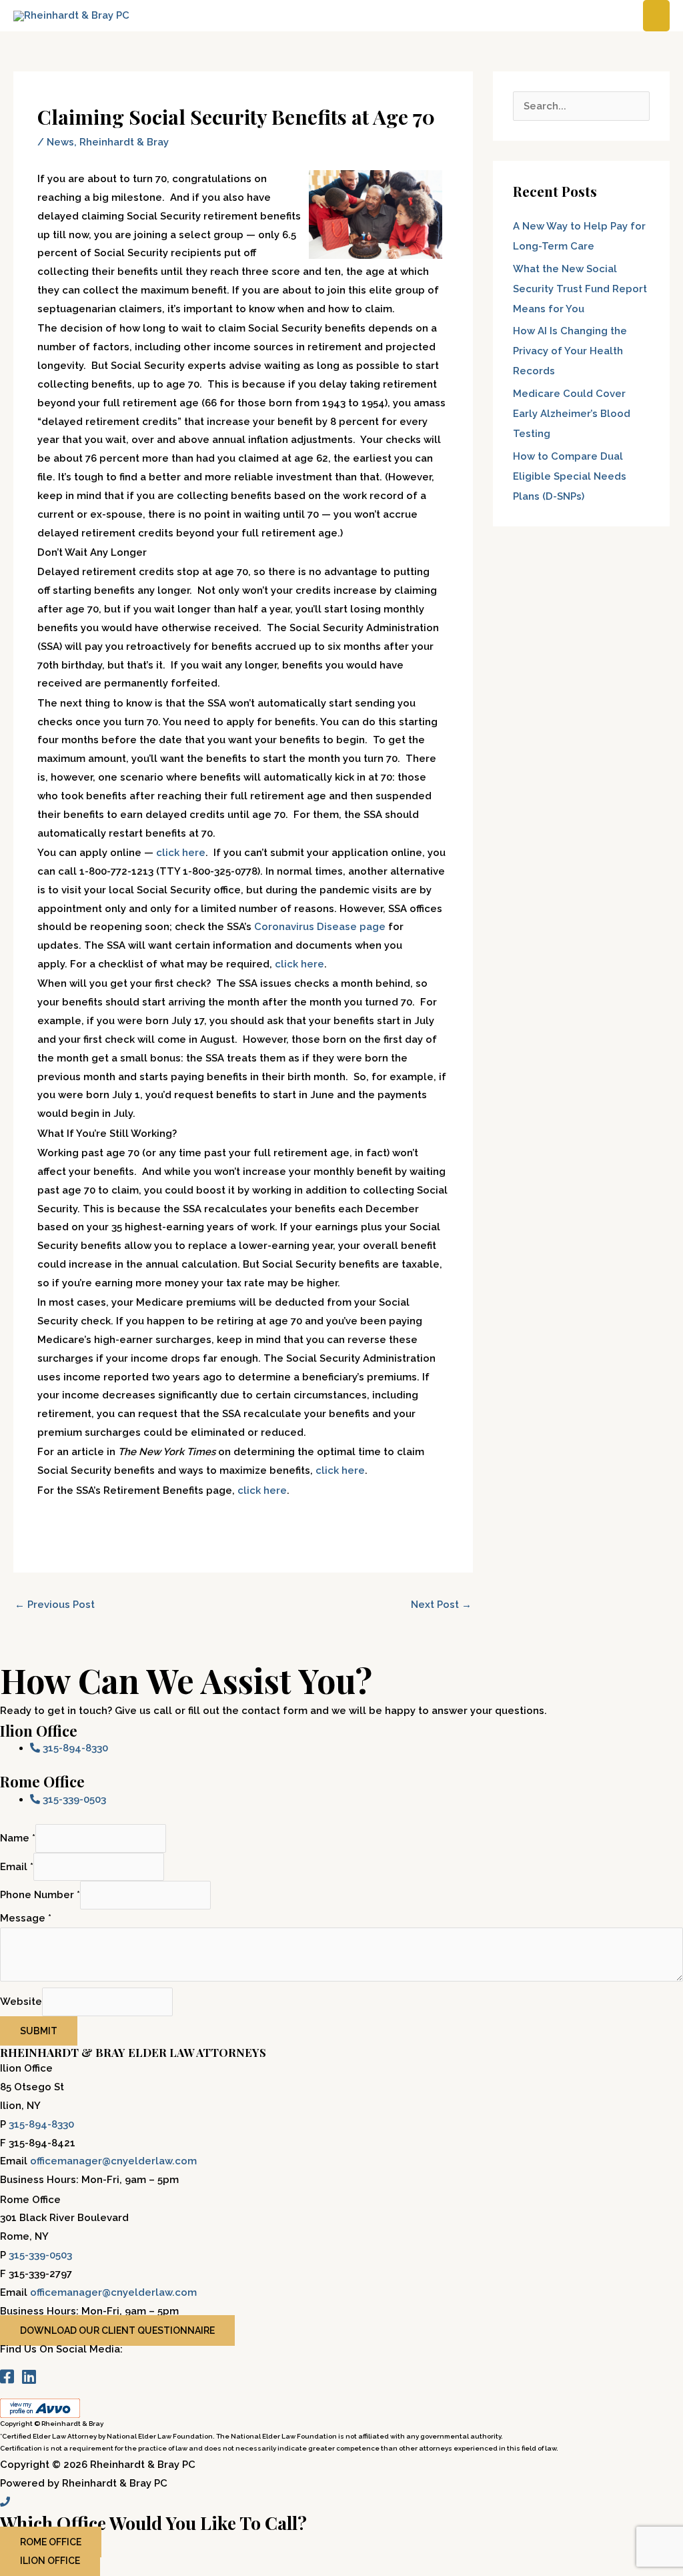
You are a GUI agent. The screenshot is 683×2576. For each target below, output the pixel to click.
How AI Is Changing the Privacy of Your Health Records (570, 351)
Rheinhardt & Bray (124, 142)
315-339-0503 (40, 2255)
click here (181, 853)
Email (17, 1867)
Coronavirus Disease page (320, 927)
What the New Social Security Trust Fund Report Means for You (580, 289)
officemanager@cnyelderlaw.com (113, 2161)
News (60, 142)
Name (18, 1838)
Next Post (441, 1605)
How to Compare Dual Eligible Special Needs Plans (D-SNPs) (570, 476)
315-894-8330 (41, 2124)
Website (21, 2002)
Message (26, 1918)
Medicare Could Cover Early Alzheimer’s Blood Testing (572, 414)
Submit (39, 2031)
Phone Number (40, 1895)
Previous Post (55, 1605)
